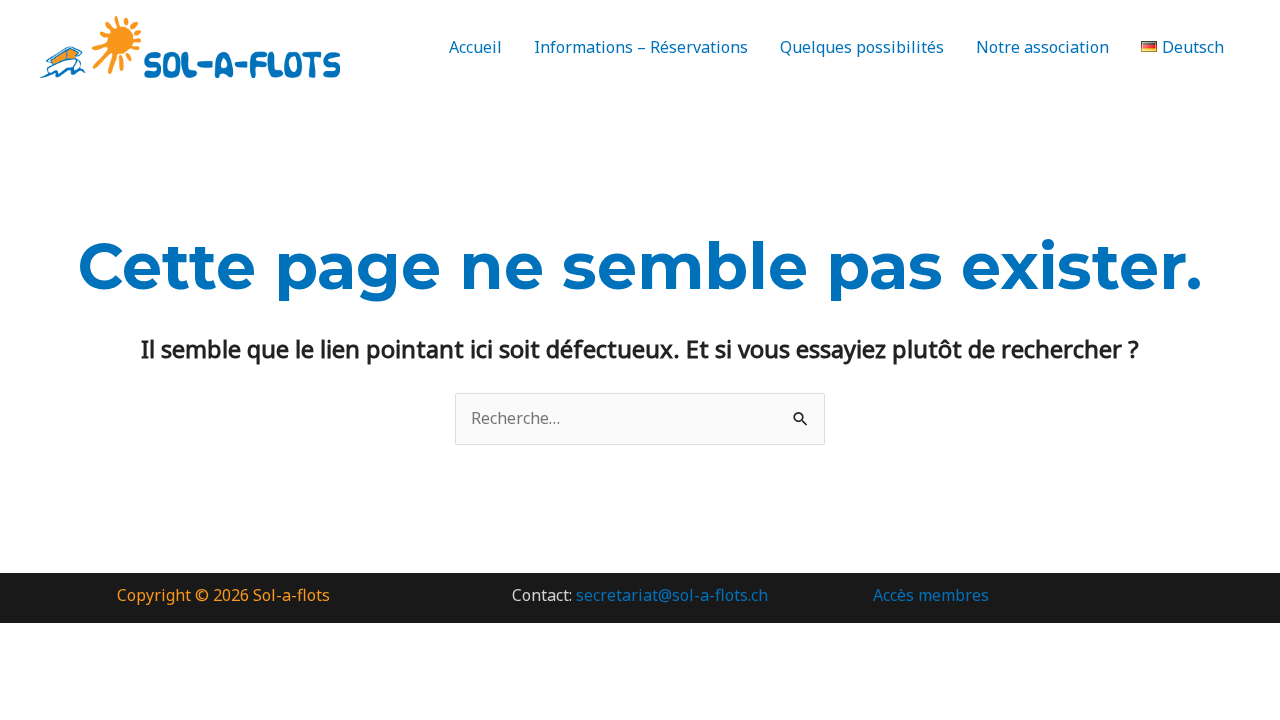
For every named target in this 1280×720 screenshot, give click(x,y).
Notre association (1042, 47)
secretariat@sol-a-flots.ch (672, 595)
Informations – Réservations (641, 47)
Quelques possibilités (862, 47)
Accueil (475, 47)
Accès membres (931, 595)
